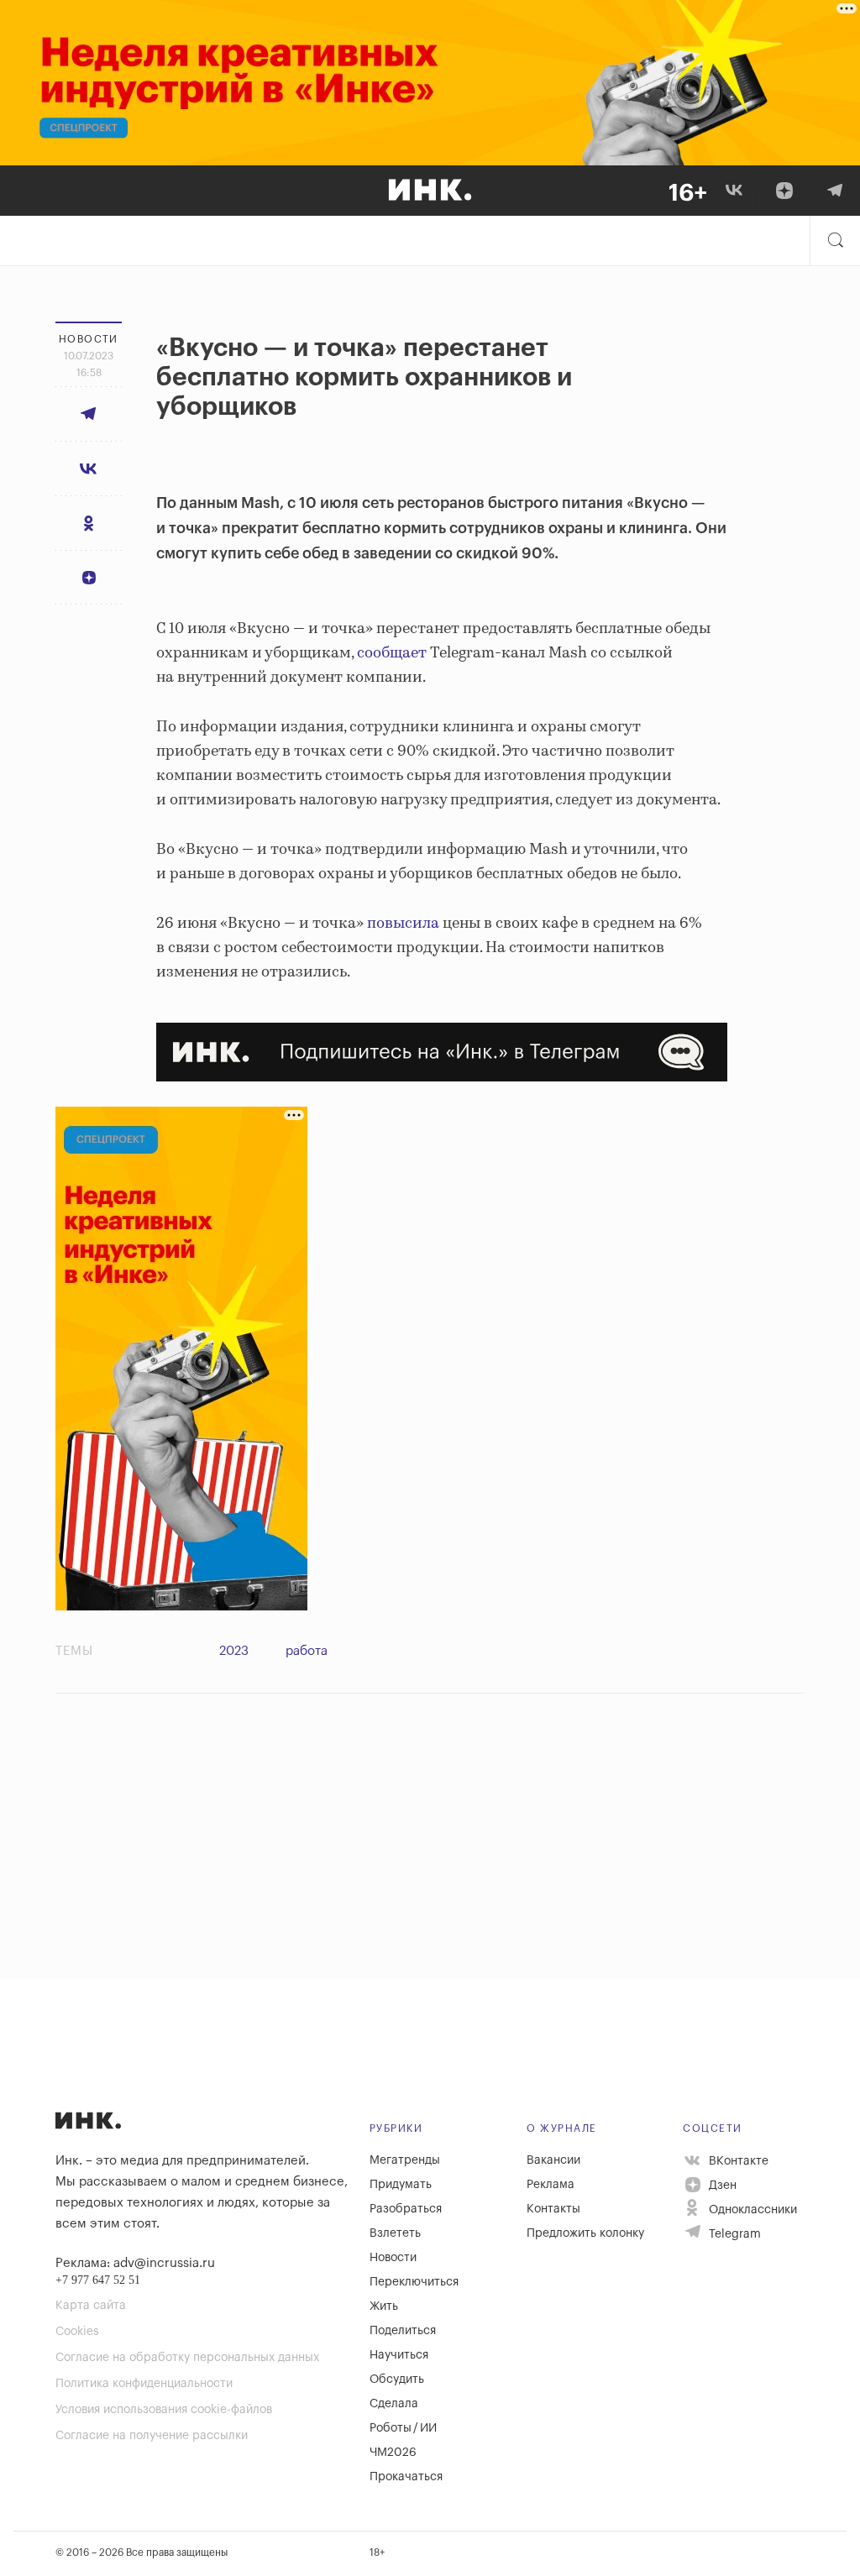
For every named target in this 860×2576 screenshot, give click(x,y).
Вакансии (553, 2160)
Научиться (399, 2355)
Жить (384, 2306)
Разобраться (406, 2209)
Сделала (394, 2404)
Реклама (551, 2185)
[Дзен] (784, 191)
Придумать (401, 2185)
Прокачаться (406, 2477)
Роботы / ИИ (403, 2428)
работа (307, 1651)
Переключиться (414, 2282)
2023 (234, 1651)
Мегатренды (405, 2160)
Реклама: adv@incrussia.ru (135, 2263)
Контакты (553, 2209)
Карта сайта (91, 2306)
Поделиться (403, 2331)
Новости (393, 2258)
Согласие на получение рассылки (152, 2436)
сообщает (392, 653)
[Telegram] (835, 191)
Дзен (721, 2186)
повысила (403, 924)
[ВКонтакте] (734, 191)
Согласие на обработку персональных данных (187, 2358)
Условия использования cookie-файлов (164, 2410)
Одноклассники (751, 2210)
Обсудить (397, 2380)
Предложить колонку (585, 2233)
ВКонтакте (737, 2161)
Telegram (733, 2234)
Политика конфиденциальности (144, 2384)
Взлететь (395, 2233)
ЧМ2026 (393, 2453)
